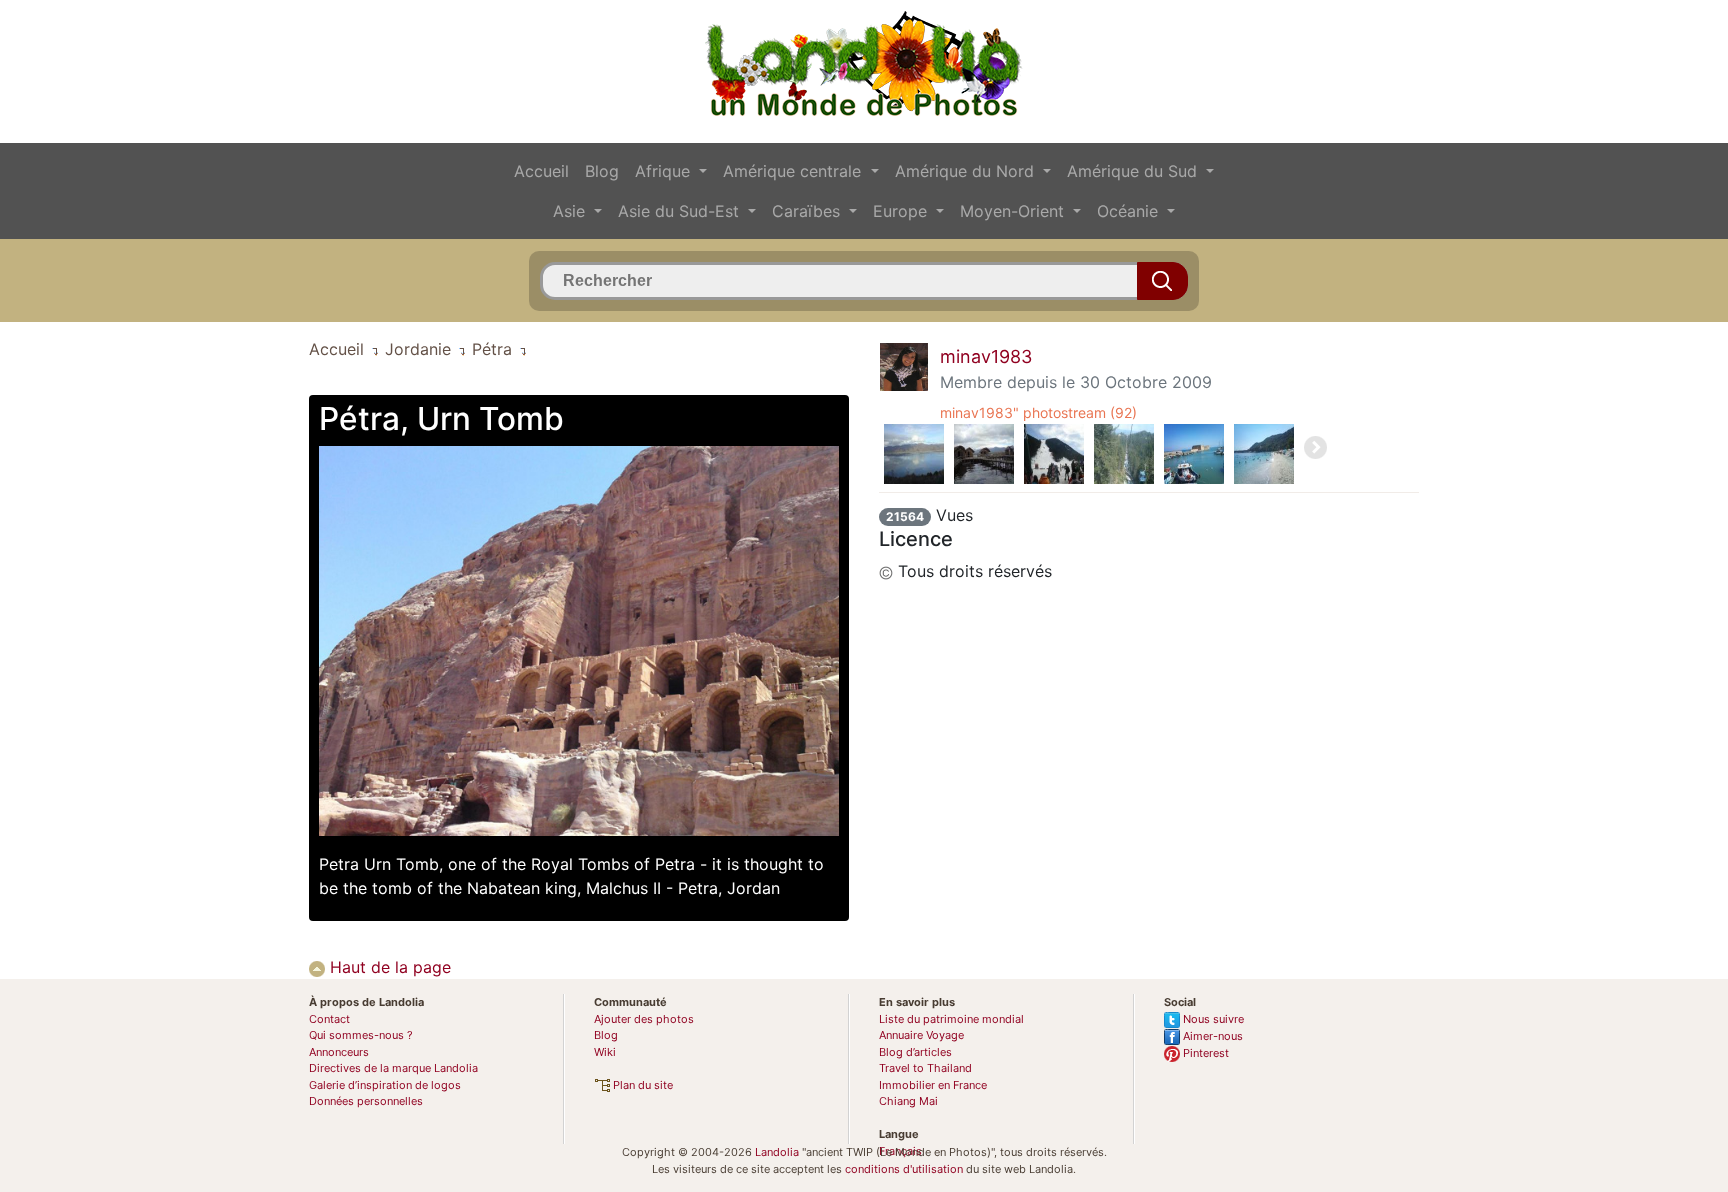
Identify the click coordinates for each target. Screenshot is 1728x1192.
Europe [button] (902, 211)
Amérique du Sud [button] (1134, 171)
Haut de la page (388, 967)
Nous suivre (1212, 1019)
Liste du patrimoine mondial (951, 1019)
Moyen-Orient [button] (1014, 211)
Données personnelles (366, 1101)
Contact (329, 1019)
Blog (602, 171)
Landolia (777, 1152)
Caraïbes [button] (808, 211)
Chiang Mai (908, 1101)
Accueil (541, 171)
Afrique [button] (665, 171)
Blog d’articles (915, 1052)
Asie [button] (571, 211)
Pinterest (1204, 1053)
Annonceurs (339, 1052)
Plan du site (641, 1085)
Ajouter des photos (644, 1019)
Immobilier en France (933, 1085)
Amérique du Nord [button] (967, 171)
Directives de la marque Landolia (393, 1068)
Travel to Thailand (925, 1068)
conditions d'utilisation (904, 1169)
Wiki (605, 1052)
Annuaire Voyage (921, 1035)
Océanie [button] (1130, 211)
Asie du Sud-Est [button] (681, 211)
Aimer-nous (1211, 1036)
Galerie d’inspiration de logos (385, 1085)
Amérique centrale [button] (794, 171)
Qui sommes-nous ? (361, 1035)
